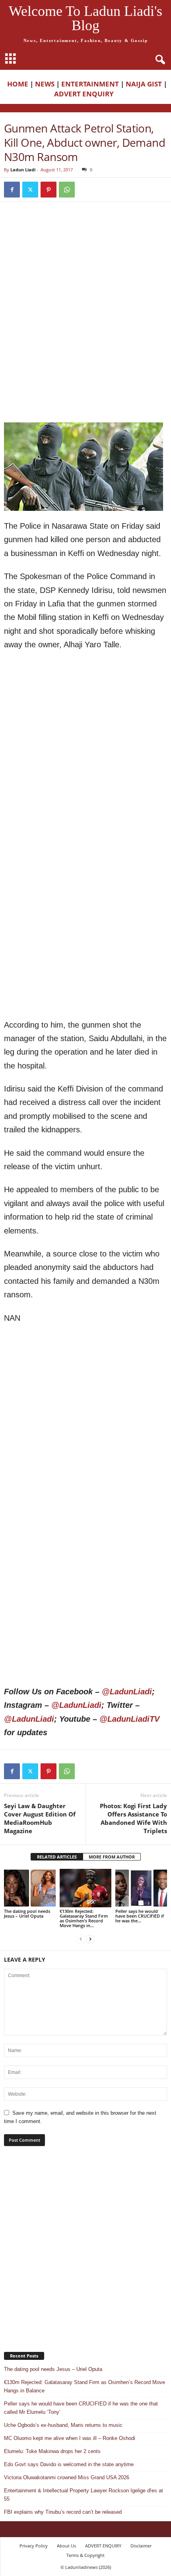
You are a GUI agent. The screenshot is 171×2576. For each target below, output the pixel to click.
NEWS (45, 84)
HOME (18, 84)
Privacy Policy (34, 2546)
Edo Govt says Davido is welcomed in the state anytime (69, 2464)
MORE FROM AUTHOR (112, 1857)
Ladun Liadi (23, 170)
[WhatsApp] (67, 190)
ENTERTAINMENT (90, 84)
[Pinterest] (49, 190)
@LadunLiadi (127, 1692)
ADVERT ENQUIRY (85, 94)
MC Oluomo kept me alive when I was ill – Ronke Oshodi (70, 2438)
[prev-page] (81, 1939)
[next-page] (90, 1939)
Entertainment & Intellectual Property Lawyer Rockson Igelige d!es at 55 (84, 2495)
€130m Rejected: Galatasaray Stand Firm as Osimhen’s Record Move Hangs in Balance (85, 2386)
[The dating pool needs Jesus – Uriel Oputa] (30, 1888)
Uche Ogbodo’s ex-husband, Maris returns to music (63, 2425)
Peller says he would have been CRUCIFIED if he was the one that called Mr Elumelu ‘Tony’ (81, 2408)
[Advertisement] (85, 264)
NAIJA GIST (144, 84)
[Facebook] (12, 190)
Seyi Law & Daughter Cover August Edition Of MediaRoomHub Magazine (40, 1818)
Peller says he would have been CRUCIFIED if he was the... (140, 1916)
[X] (30, 190)
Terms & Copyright (85, 2555)
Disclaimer (141, 2546)
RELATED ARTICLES (57, 1857)
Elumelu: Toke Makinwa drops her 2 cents (52, 2451)
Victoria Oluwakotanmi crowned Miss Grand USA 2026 (67, 2477)
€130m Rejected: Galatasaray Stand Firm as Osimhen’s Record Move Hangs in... (84, 1918)
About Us (66, 2546)
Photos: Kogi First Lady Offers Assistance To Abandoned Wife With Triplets (133, 1818)
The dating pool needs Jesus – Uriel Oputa (27, 1913)
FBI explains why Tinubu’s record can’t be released (63, 2512)
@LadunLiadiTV (129, 1719)
